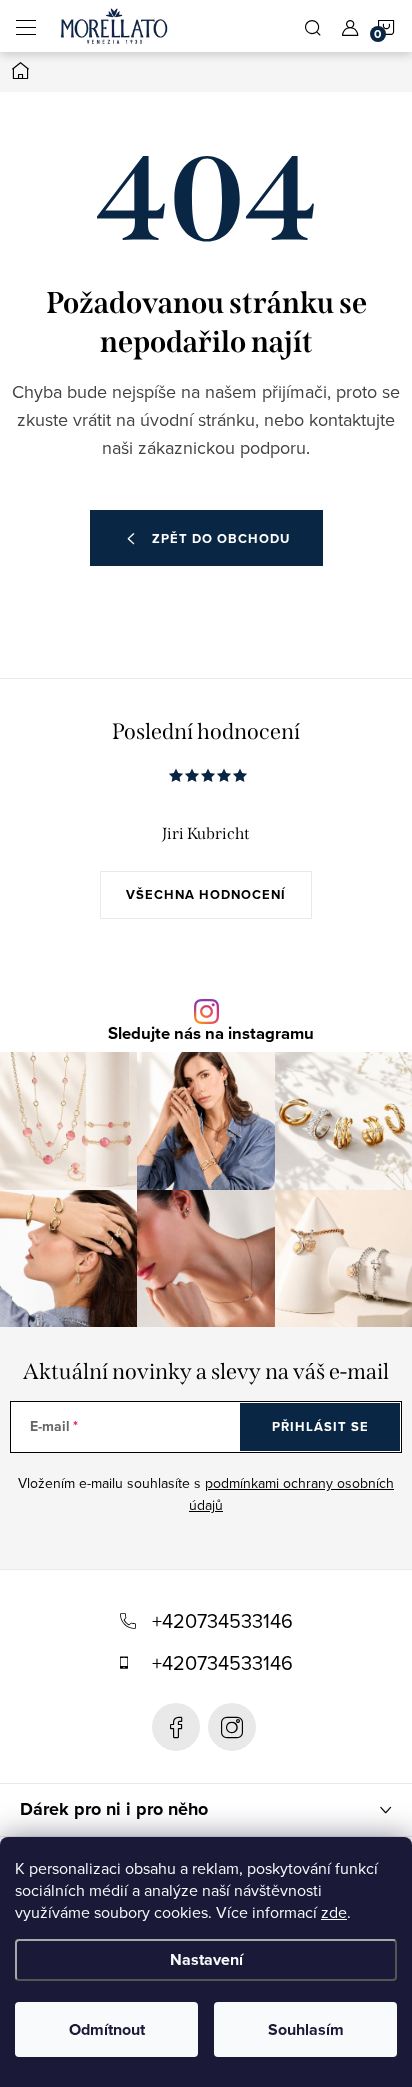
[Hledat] (313, 26)
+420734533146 (222, 1620)
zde (334, 1912)
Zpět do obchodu (221, 538)
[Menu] (26, 26)
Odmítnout (107, 2029)
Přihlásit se (320, 1426)
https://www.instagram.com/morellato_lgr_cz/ (232, 1727)
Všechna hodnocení (206, 894)
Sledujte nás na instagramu (211, 1034)
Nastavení (206, 1959)
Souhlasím (306, 2029)
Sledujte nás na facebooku (176, 1727)
